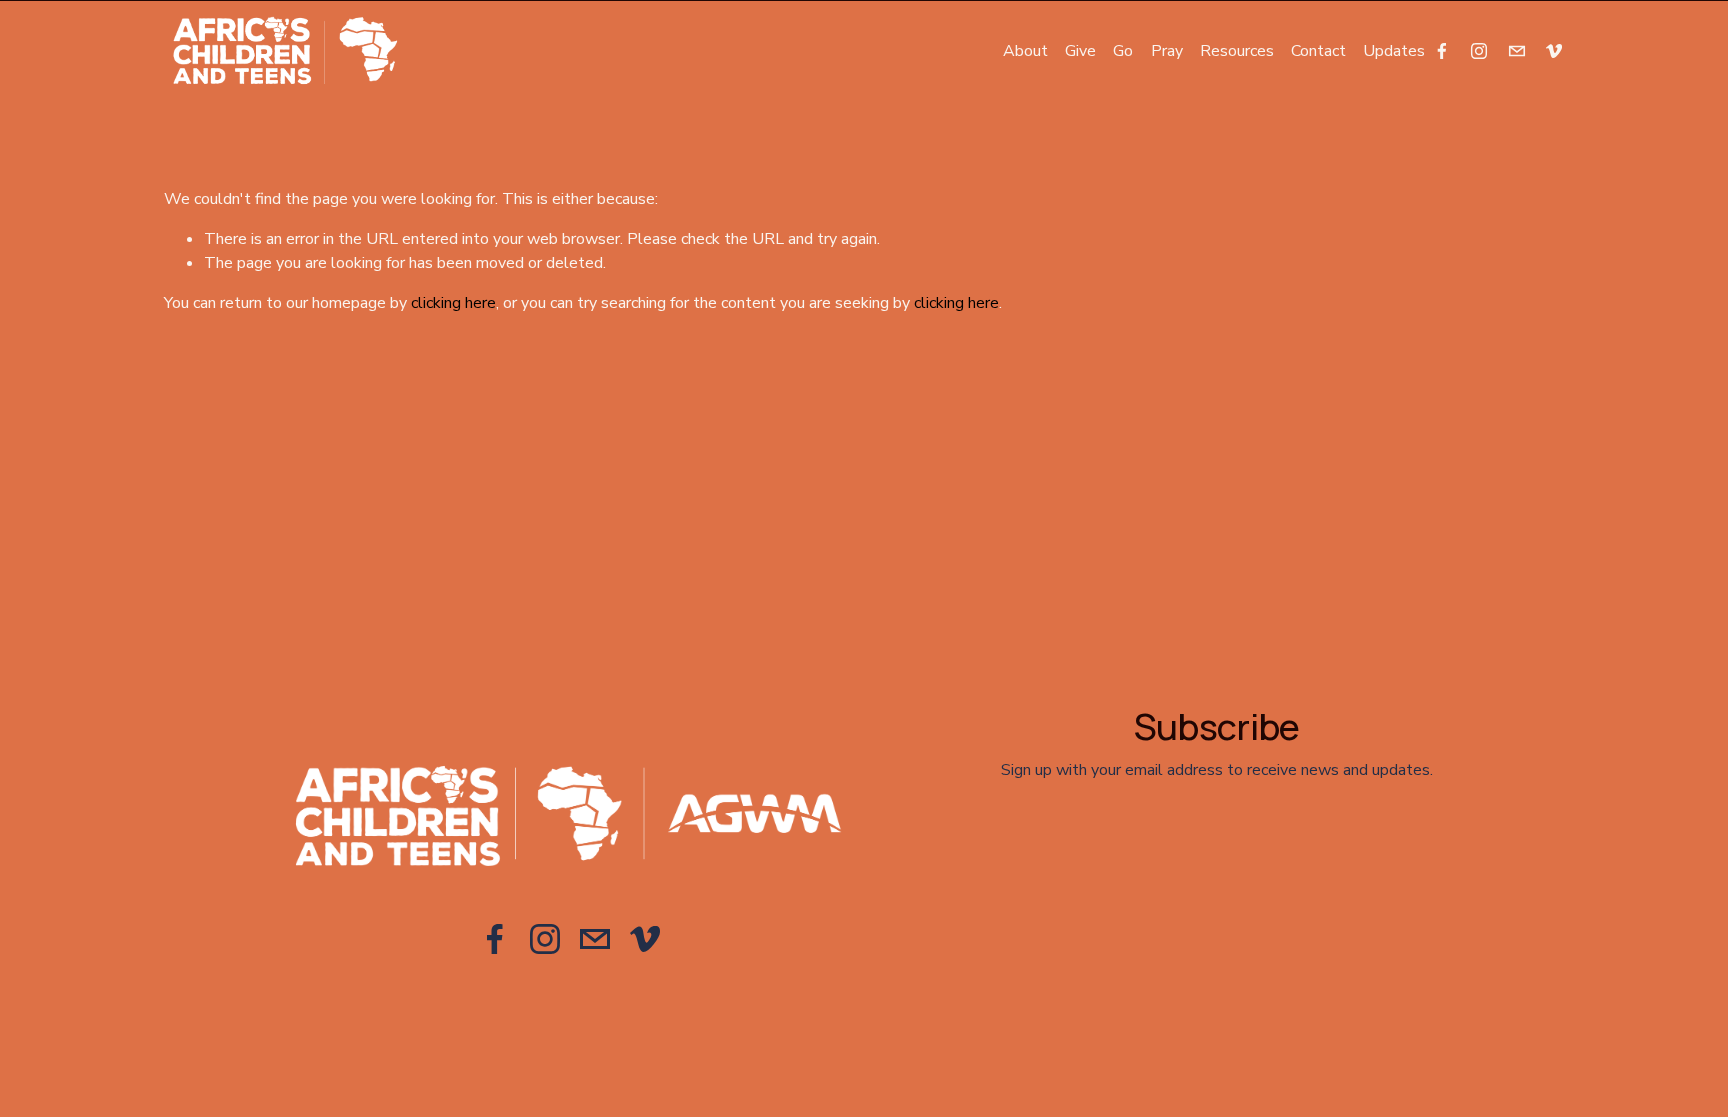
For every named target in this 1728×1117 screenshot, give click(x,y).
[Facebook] (1442, 51)
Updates (1394, 51)
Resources (1237, 51)
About (1025, 51)
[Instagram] (1479, 51)
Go (1123, 51)
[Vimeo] (1554, 51)
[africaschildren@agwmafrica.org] (1517, 51)
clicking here (453, 303)
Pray (1167, 51)
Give (1080, 51)
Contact (1318, 51)
